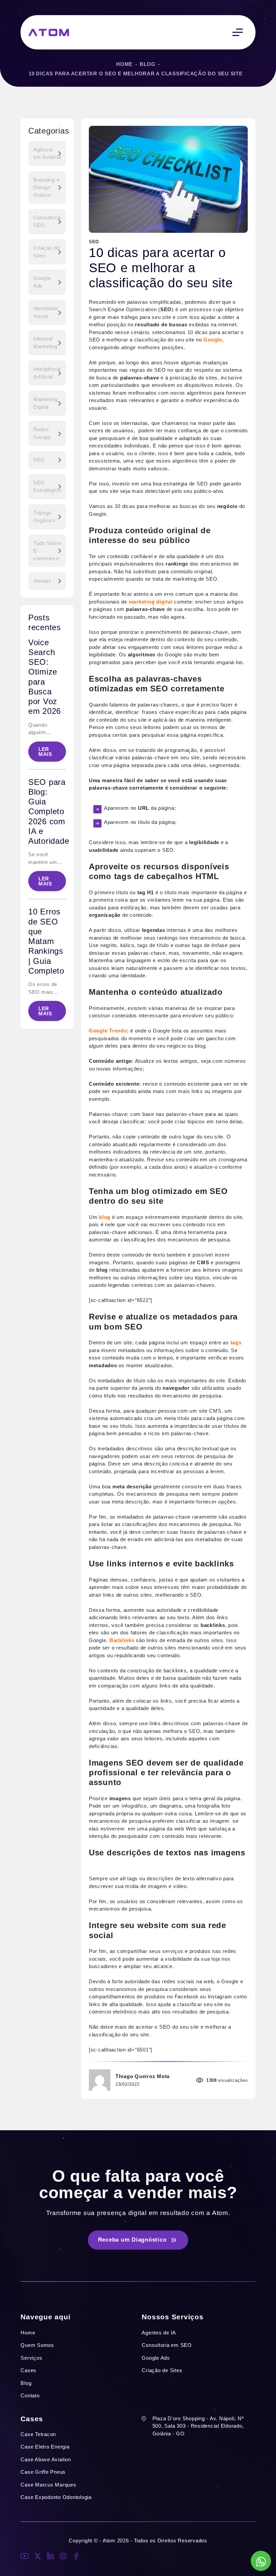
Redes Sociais (42, 433)
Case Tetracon (38, 2434)
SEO (39, 460)
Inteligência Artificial (47, 373)
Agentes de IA (159, 2333)
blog (105, 1217)
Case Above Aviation (46, 2459)
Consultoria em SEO (167, 2345)
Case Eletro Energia (45, 2447)
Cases (28, 2370)
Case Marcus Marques (48, 2485)
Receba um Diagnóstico (132, 2240)
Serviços (31, 2358)
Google (213, 340)
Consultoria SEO (47, 221)
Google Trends (108, 1031)
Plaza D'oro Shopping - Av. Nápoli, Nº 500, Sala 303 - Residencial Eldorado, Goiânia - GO (198, 2426)
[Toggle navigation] (238, 32)
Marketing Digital (45, 403)
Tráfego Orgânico (44, 517)
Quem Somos (37, 2345)
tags (235, 1343)
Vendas (42, 581)
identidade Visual (46, 312)
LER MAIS (45, 752)
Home (124, 64)
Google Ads (42, 282)
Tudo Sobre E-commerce (47, 551)
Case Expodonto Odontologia (56, 2497)
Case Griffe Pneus (43, 2472)
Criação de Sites (47, 252)
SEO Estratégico (47, 486)
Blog (148, 64)
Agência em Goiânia (47, 153)
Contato (30, 2396)
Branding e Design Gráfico (46, 187)
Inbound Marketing (45, 342)
